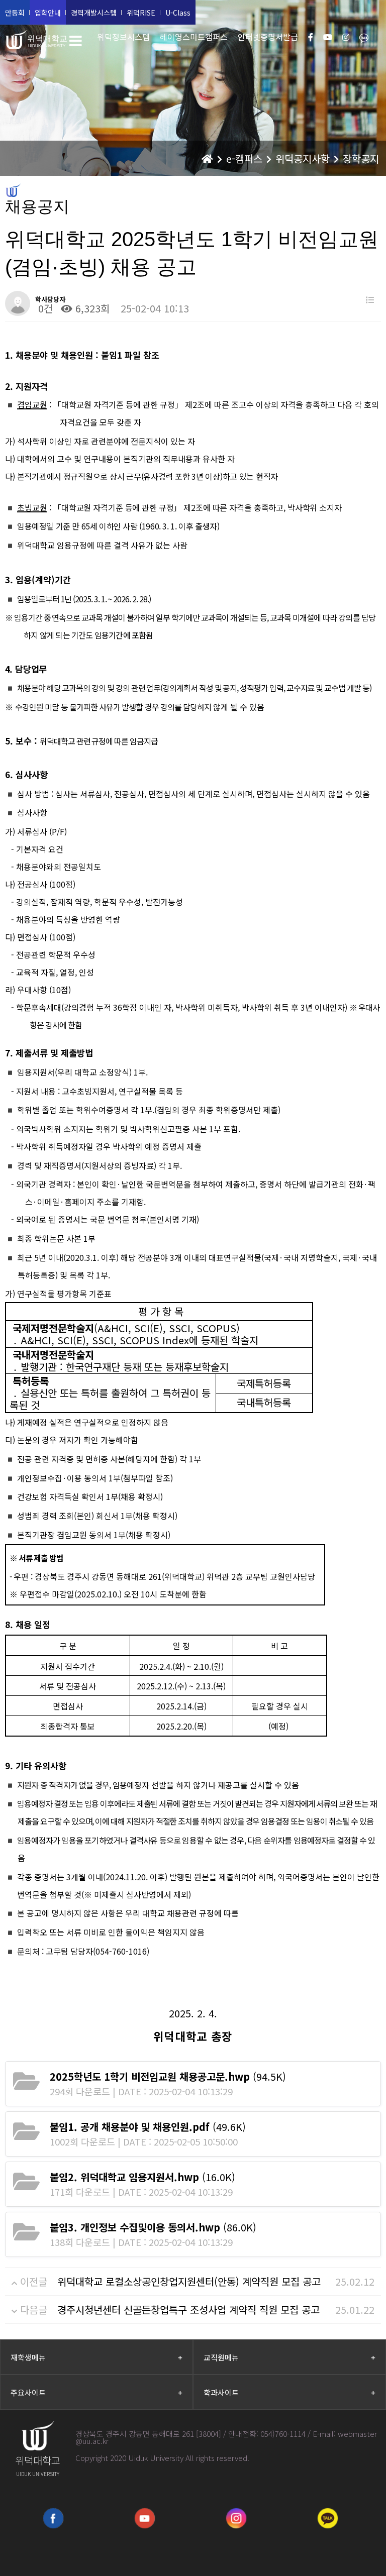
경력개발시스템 (94, 13)
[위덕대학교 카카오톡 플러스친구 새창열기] (328, 2518)
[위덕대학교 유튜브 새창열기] (145, 2518)
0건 (44, 308)
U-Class (178, 13)
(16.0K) (142, 2177)
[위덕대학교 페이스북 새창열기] (53, 2518)
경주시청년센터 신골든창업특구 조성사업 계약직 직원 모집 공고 (188, 2310)
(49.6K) (148, 2127)
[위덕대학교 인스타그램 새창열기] (236, 2518)
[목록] (370, 300)
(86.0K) (153, 2227)
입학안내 (48, 13)
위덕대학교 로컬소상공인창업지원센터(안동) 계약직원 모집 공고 (189, 2281)
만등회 (15, 13)
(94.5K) (168, 2076)
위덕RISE (141, 13)
